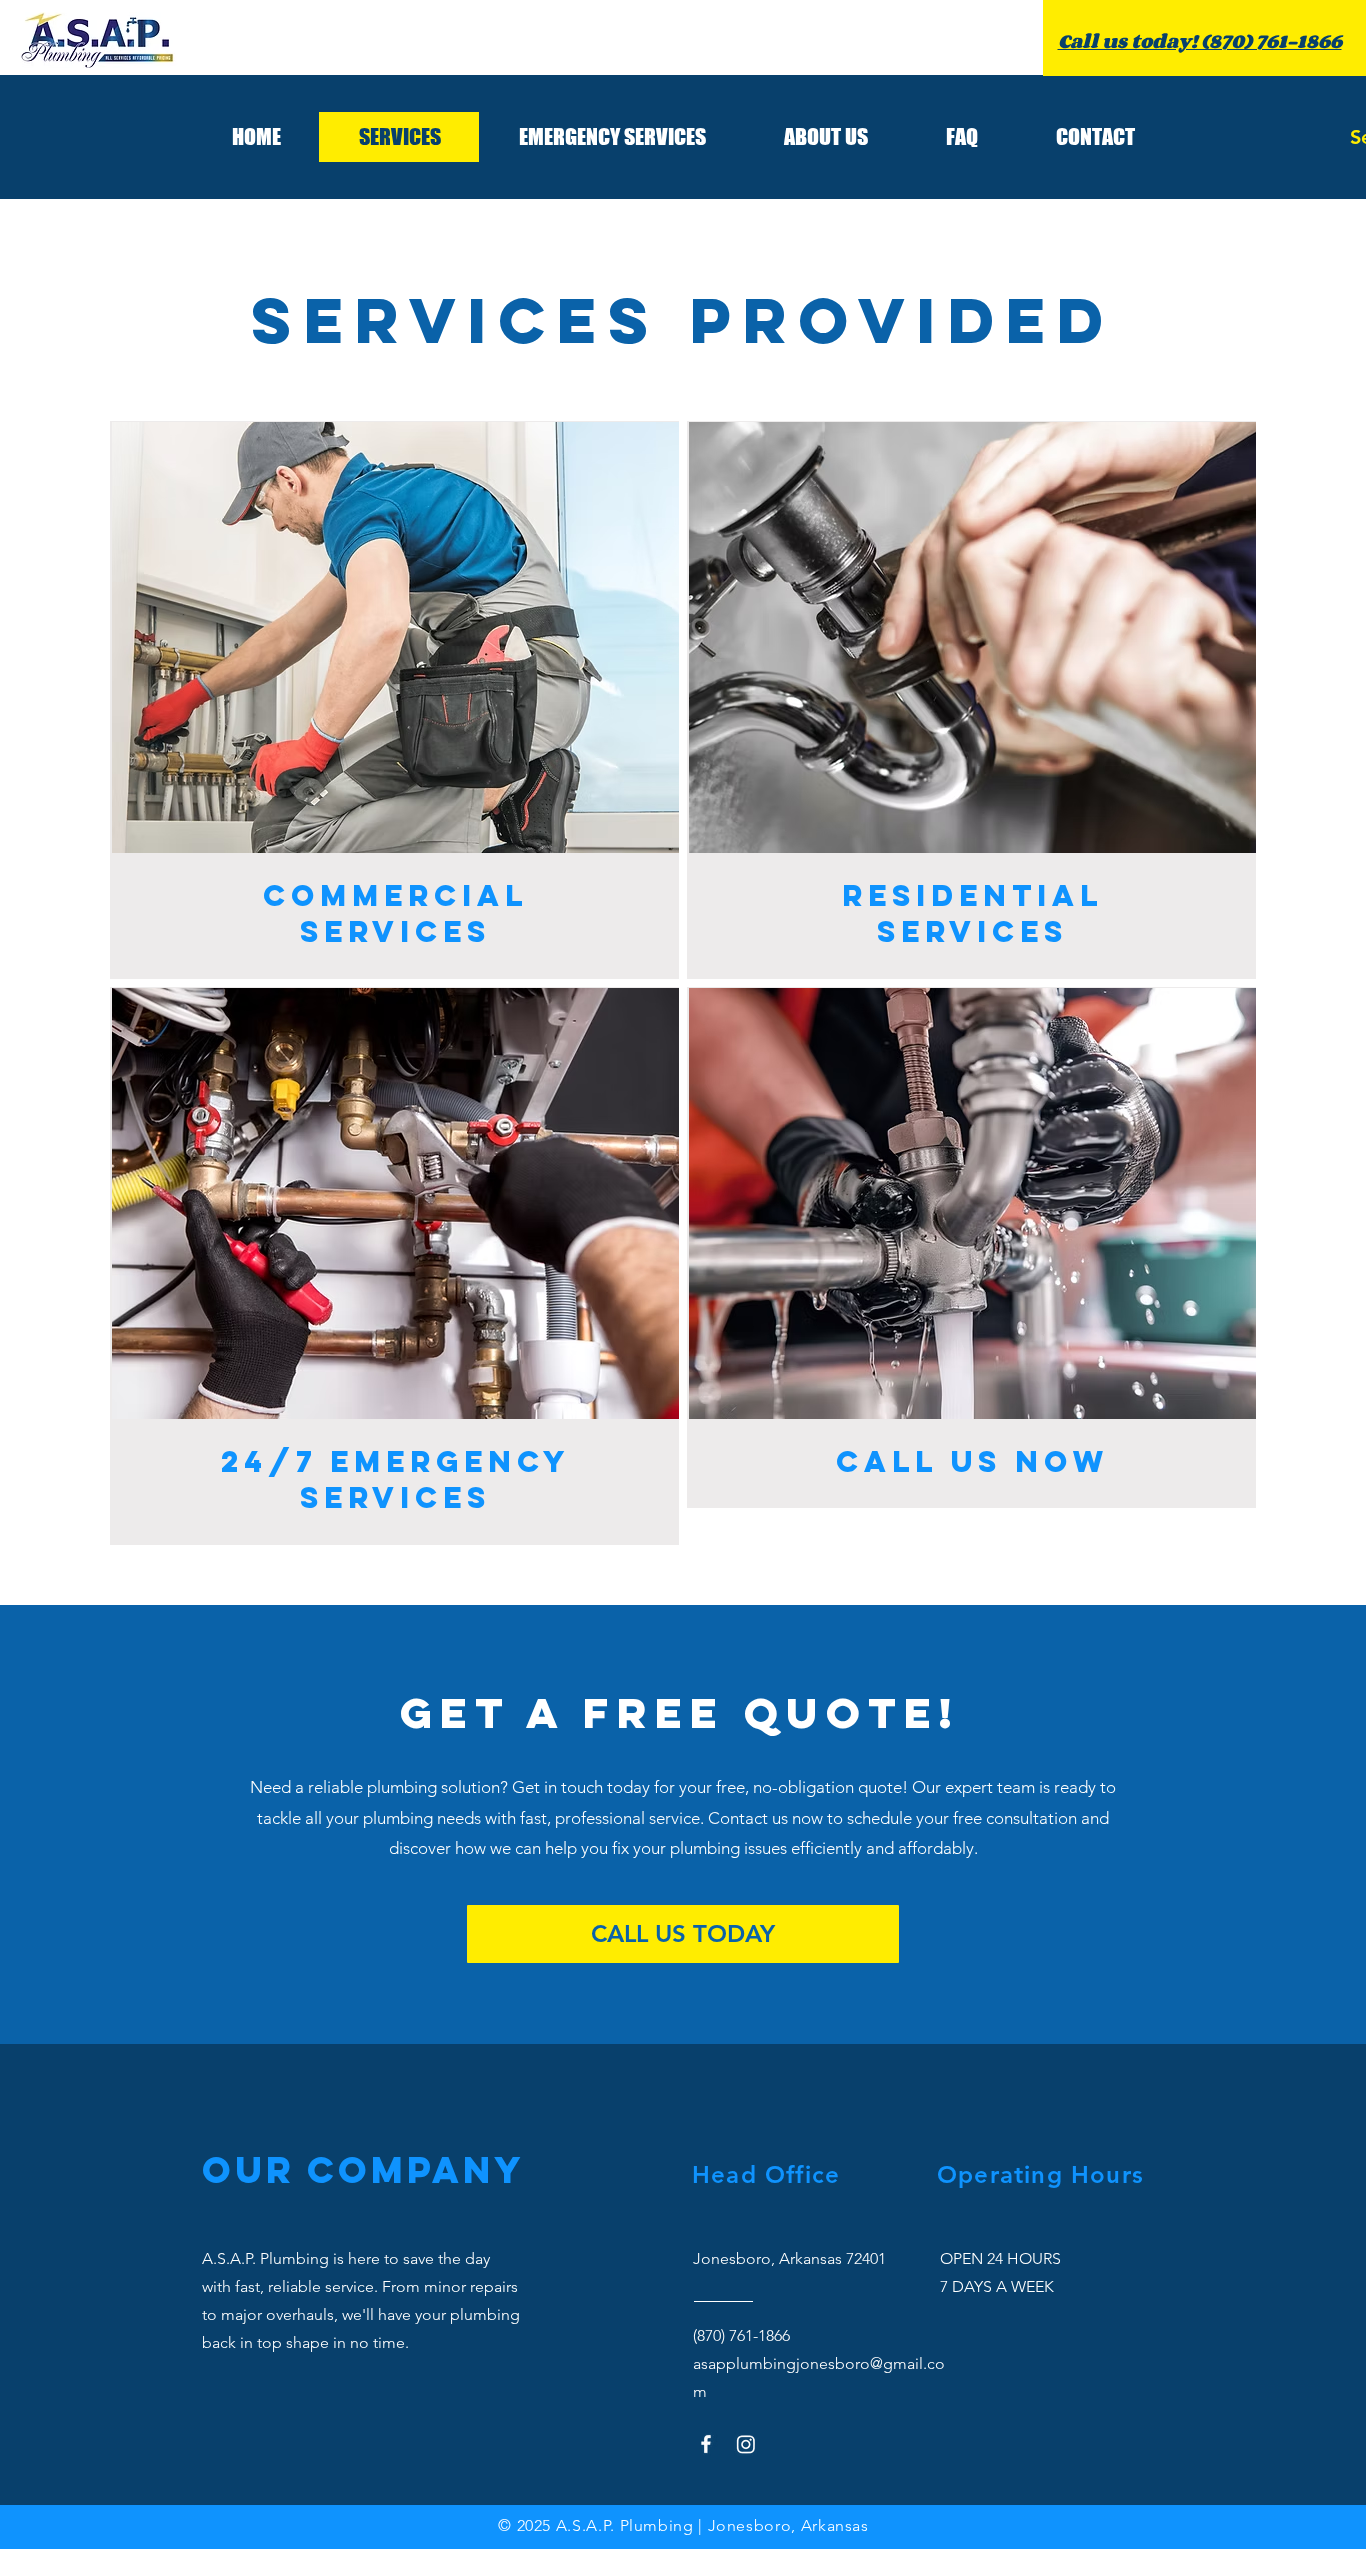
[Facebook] (706, 2444)
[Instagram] (746, 2444)
